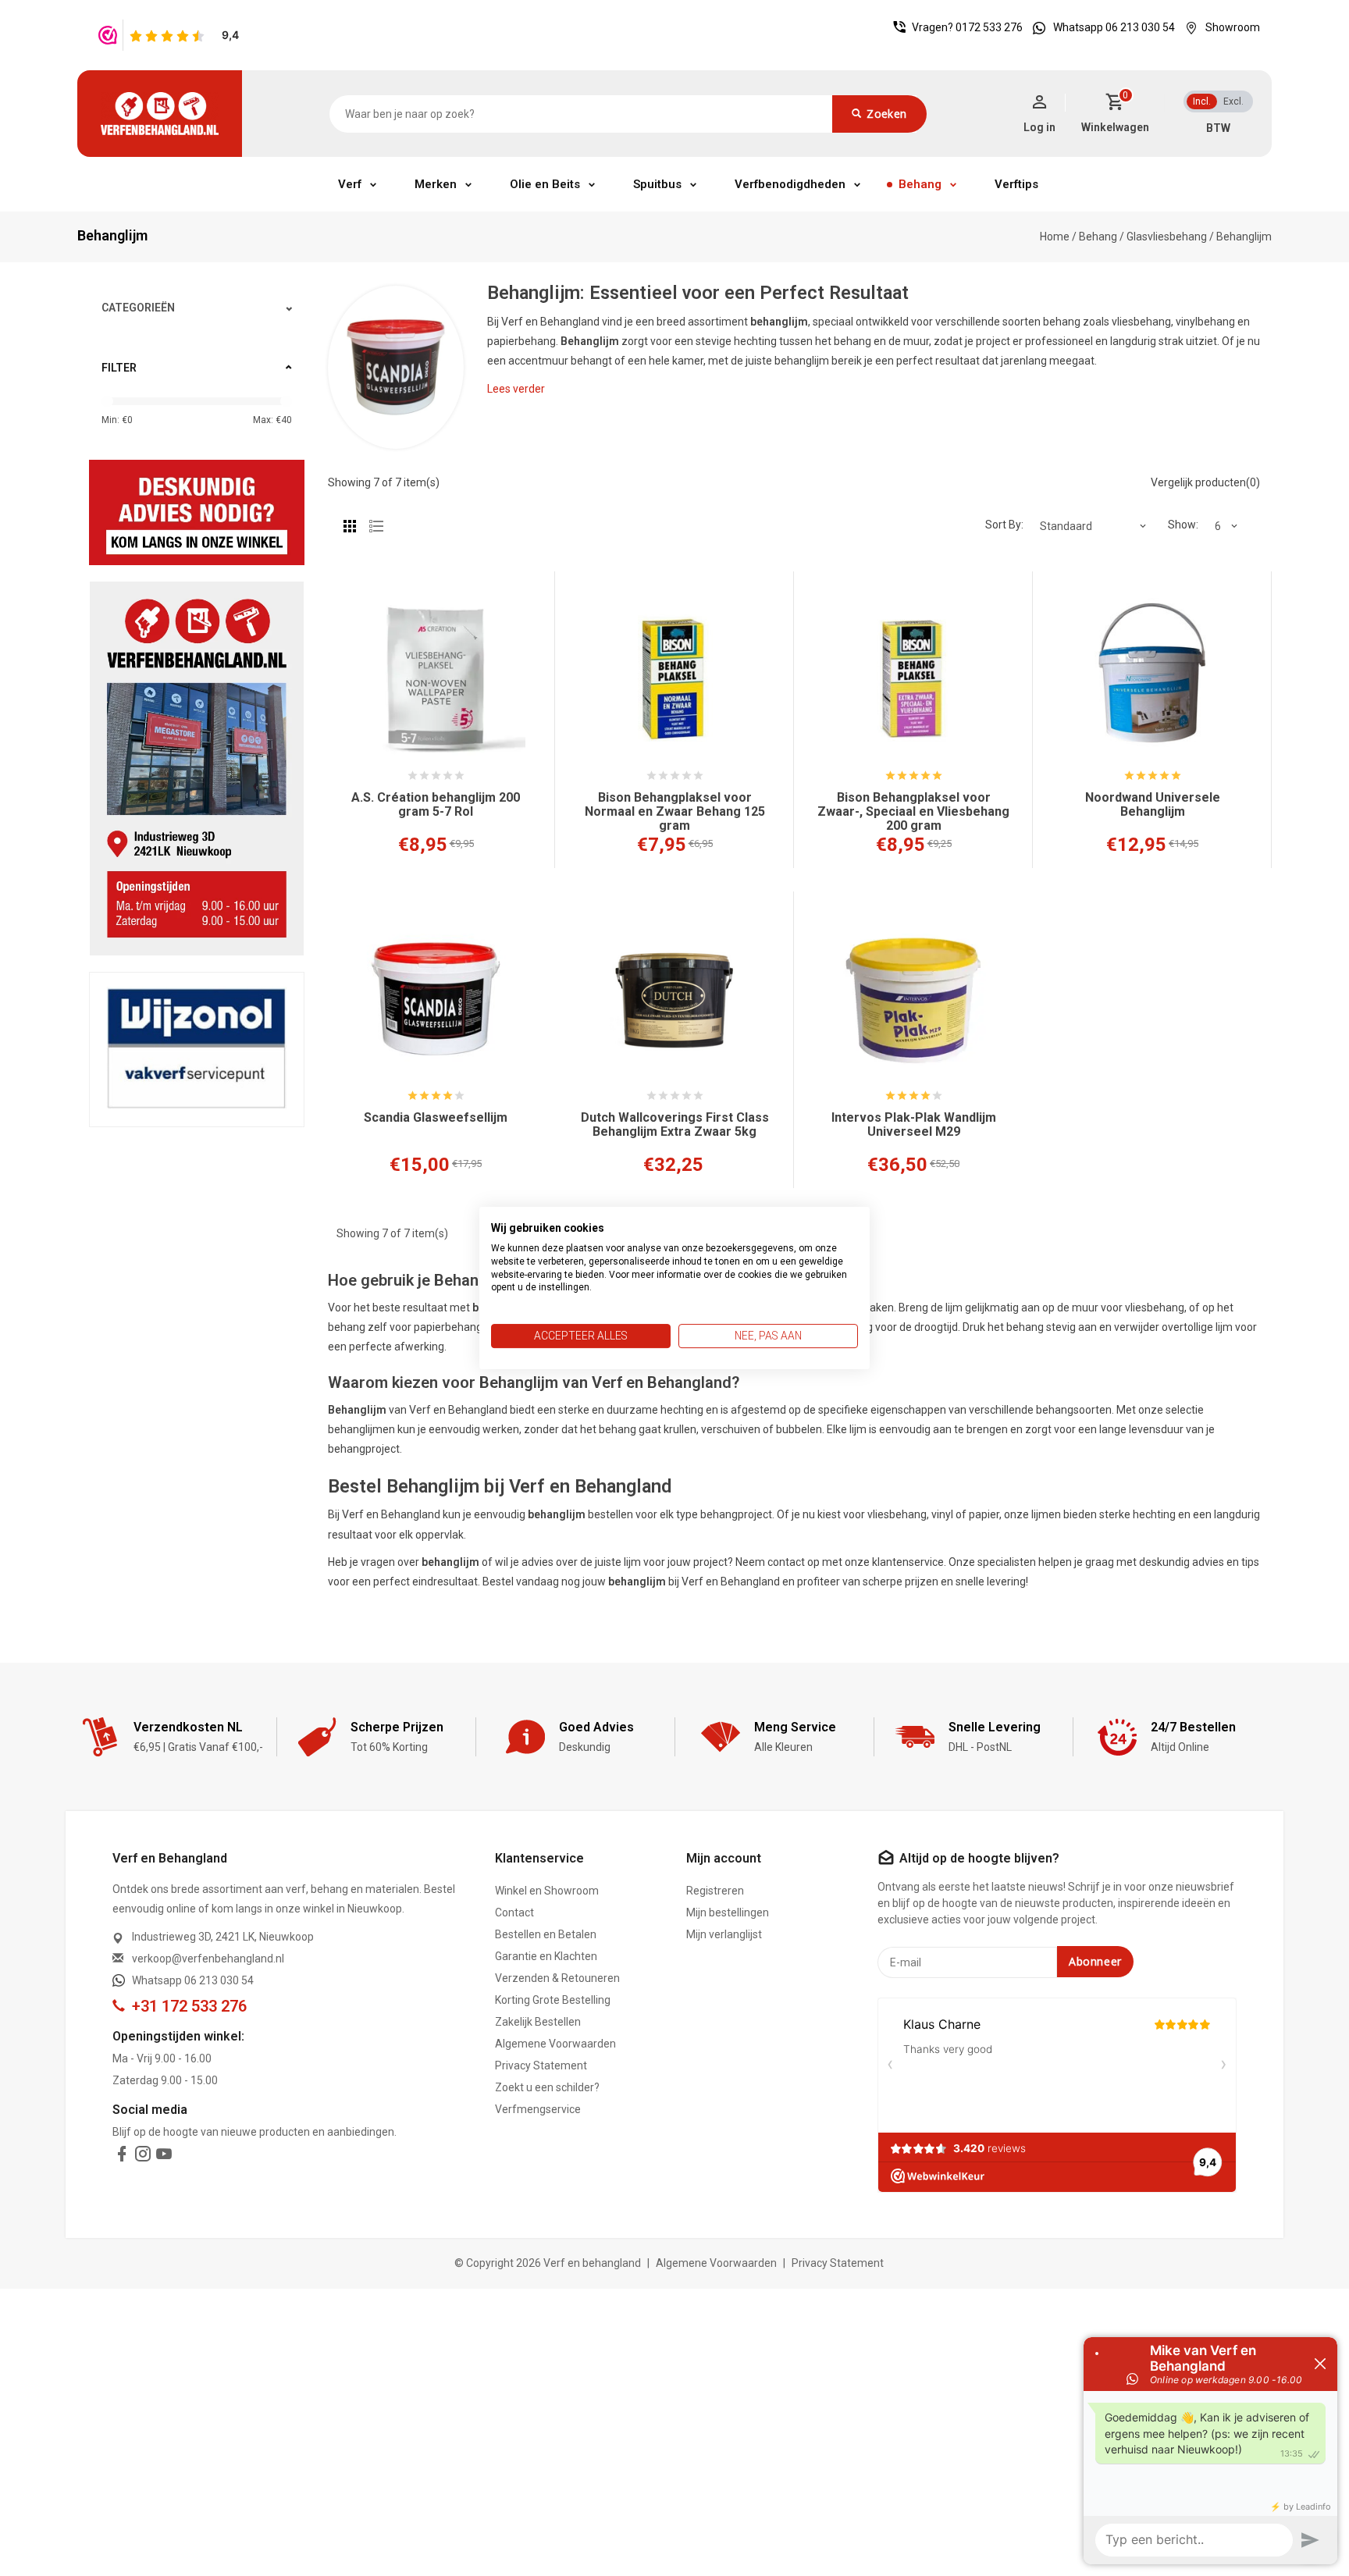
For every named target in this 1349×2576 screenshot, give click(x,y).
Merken (436, 184)
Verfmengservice (538, 2109)
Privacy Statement (541, 2065)
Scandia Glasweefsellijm (436, 1118)
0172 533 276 (989, 27)
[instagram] (143, 2157)
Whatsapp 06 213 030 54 (1114, 27)
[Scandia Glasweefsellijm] (436, 999)
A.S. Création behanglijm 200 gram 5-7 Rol (436, 805)
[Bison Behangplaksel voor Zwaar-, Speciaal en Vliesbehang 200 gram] (913, 679)
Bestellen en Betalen (546, 1934)
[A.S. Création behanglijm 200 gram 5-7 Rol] (436, 679)
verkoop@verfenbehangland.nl (208, 1959)
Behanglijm (1244, 237)
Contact (514, 1912)
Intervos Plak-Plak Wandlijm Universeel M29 (914, 1125)
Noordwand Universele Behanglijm (1153, 805)
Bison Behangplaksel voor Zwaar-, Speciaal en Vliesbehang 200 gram (913, 812)
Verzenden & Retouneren (557, 1978)
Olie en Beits (545, 184)
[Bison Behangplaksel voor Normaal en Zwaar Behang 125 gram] (674, 679)
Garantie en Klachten (546, 1956)
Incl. (1202, 101)
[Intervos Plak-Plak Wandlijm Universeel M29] (913, 999)
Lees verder (516, 389)
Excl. (1233, 101)
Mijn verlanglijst (724, 1934)
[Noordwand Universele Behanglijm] (1152, 679)
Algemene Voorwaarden (555, 2044)
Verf (350, 184)
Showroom (1233, 27)
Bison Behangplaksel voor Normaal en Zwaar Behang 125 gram (675, 812)
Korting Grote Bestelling (553, 2000)
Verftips (1016, 184)
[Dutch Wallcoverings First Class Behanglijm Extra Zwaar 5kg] (674, 999)
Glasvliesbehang (1167, 237)
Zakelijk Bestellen (538, 2022)
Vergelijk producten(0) (1205, 482)
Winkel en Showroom (547, 1891)
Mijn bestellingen (728, 1912)
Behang (920, 184)
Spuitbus (657, 184)
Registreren (715, 1891)
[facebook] (122, 2157)
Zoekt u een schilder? (547, 2087)
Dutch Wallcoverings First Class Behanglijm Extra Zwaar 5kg (675, 1125)
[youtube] (164, 2157)
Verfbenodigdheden (790, 184)
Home (1055, 237)
